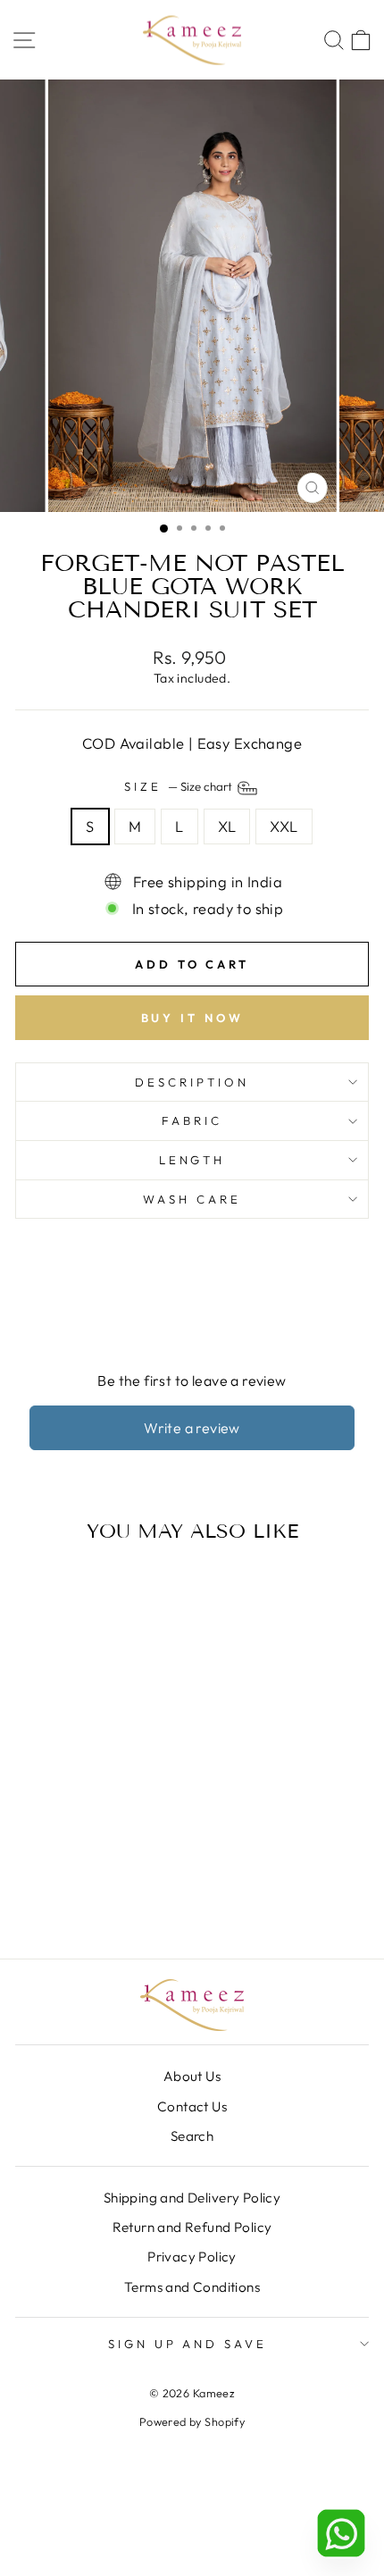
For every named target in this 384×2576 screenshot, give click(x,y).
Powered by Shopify (192, 2421)
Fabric (192, 1120)
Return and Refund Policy (192, 2227)
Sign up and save (188, 2344)
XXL (284, 826)
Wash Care (192, 1199)
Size (179, 787)
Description (192, 1082)
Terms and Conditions (192, 2287)
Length (192, 1160)
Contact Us (192, 2106)
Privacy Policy (192, 2257)
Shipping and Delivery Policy (192, 2198)
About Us (192, 2076)
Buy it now (192, 1018)
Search (192, 2136)
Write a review (192, 1428)
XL (227, 826)
